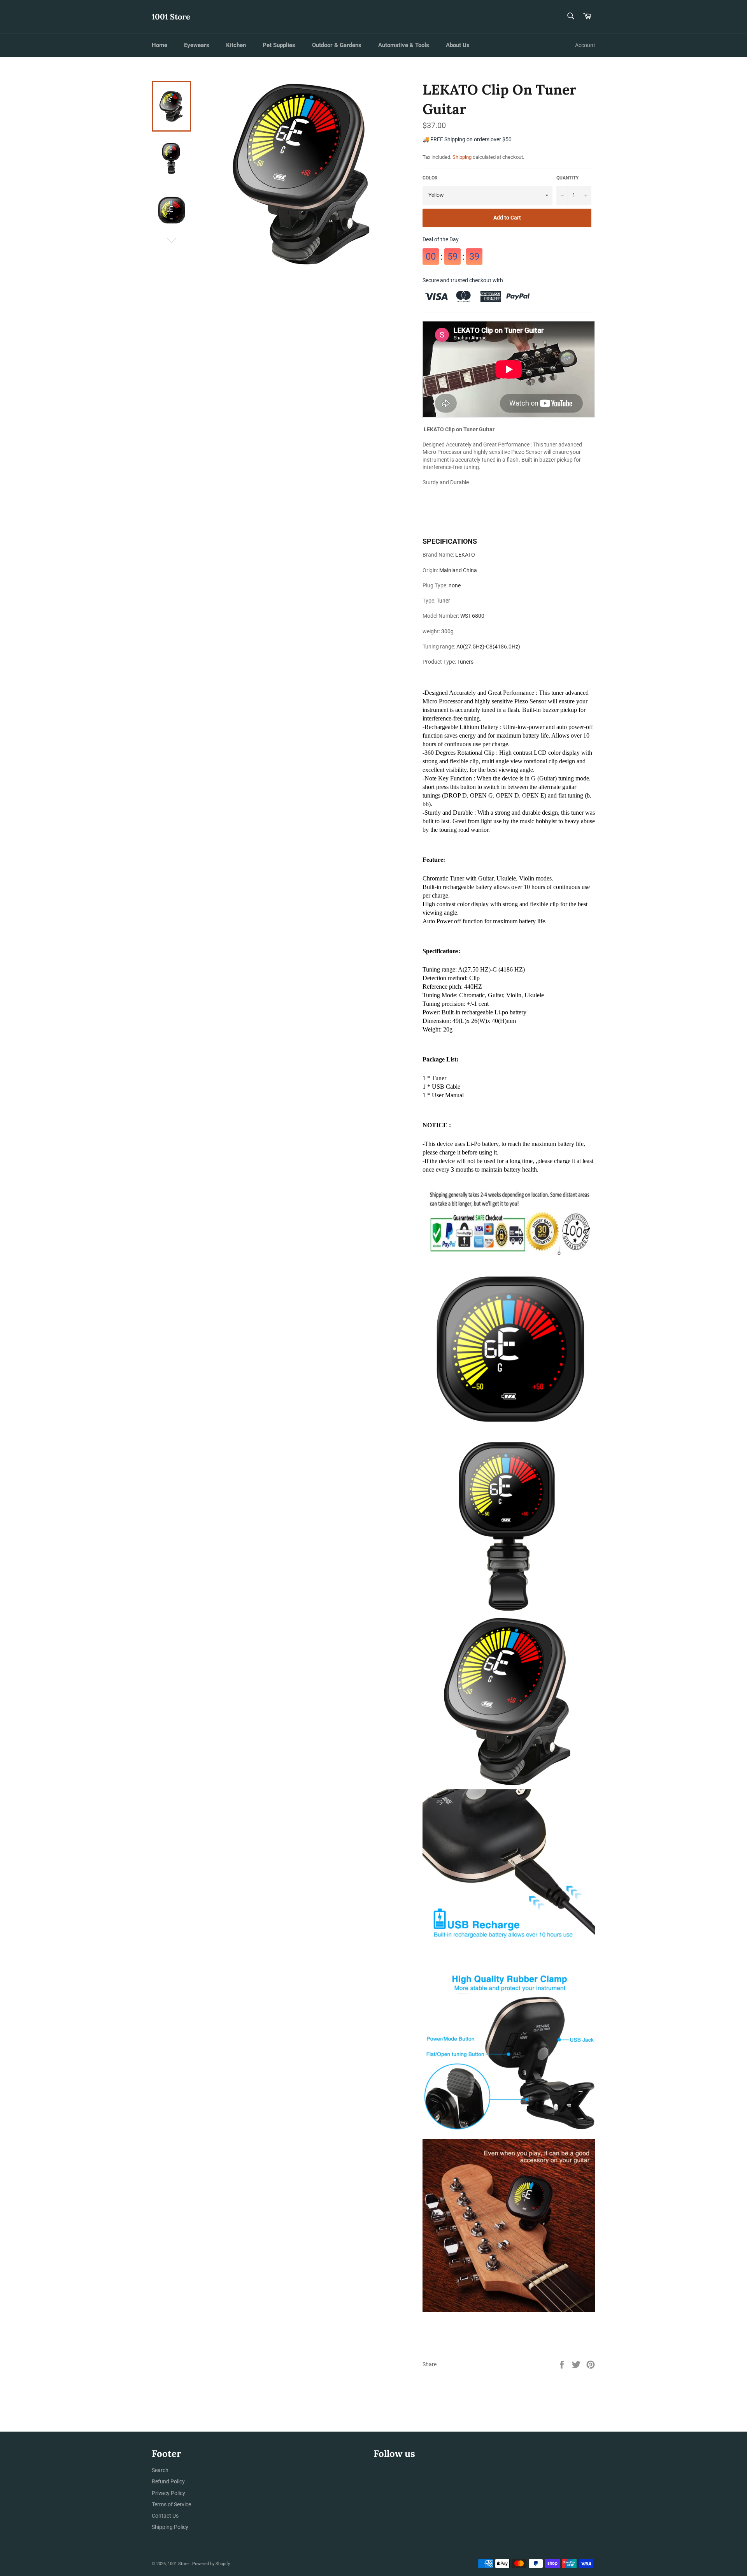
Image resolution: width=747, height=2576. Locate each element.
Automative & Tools (404, 45)
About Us (458, 45)
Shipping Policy (170, 2527)
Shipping (462, 157)
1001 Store (171, 17)
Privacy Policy (168, 2493)
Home (160, 45)
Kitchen (236, 45)
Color (430, 178)
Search (160, 2470)
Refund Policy (168, 2481)
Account (585, 45)
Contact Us (165, 2516)
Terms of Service (171, 2504)
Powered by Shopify (211, 2564)
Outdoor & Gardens (337, 45)
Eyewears (197, 45)
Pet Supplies (279, 45)
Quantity (567, 178)
